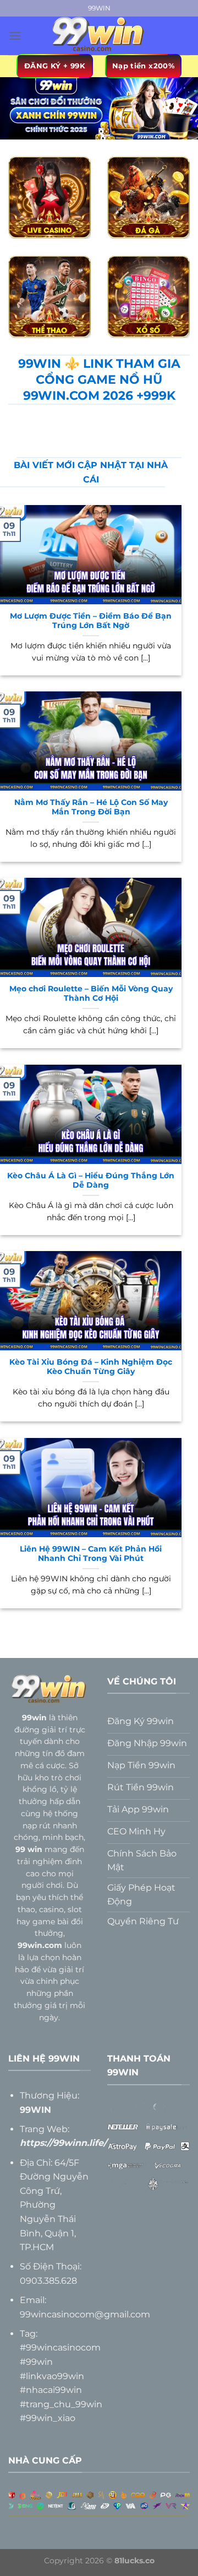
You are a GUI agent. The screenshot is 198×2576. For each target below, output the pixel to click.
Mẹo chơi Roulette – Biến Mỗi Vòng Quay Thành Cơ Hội (91, 994)
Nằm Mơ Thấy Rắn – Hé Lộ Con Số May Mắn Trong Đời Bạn (91, 807)
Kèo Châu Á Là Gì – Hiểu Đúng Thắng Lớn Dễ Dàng (91, 1180)
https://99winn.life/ (63, 2143)
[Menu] (15, 36)
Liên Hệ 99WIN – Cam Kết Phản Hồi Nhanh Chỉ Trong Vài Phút (91, 1554)
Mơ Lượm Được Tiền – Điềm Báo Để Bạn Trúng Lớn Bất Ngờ (91, 621)
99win (34, 1718)
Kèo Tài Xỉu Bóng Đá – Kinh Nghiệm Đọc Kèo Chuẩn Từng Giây (91, 1367)
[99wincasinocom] (99, 36)
